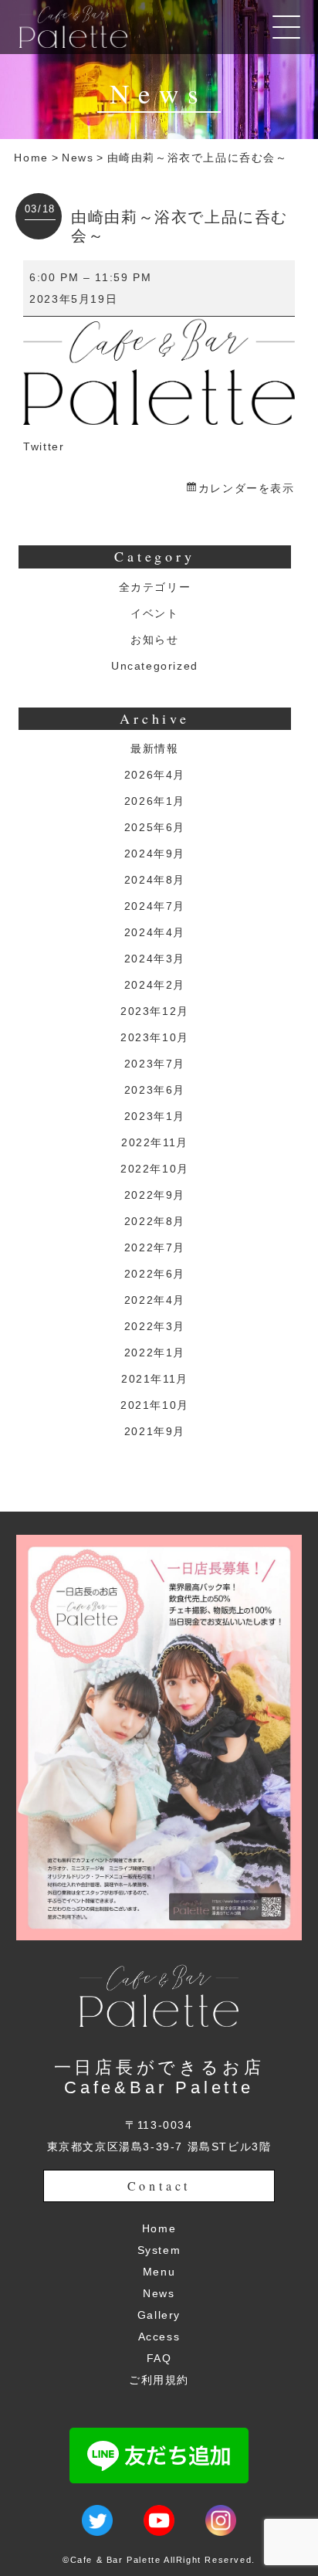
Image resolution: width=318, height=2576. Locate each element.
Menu (159, 2272)
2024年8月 (155, 880)
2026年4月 (155, 775)
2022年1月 (155, 1352)
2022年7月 (155, 1247)
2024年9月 (155, 854)
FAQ (159, 2358)
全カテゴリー (155, 587)
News (78, 158)
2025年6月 (155, 827)
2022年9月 (155, 1195)
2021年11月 (155, 1379)
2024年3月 (155, 959)
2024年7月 (155, 906)
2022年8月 (155, 1221)
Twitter (44, 446)
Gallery (159, 2315)
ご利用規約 (159, 2380)
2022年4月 (155, 1300)
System (159, 2250)
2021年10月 (155, 1405)
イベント (154, 613)
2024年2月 (155, 985)
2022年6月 (155, 1274)
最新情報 (154, 748)
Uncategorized (155, 666)
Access (159, 2337)
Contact (159, 2186)
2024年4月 (155, 932)
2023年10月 (155, 1037)
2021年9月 (155, 1431)
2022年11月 (155, 1142)
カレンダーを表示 (246, 488)
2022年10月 (155, 1169)
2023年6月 (155, 1090)
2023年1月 (155, 1116)
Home (31, 158)
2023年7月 (155, 1064)
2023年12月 (155, 1011)
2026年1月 (155, 801)
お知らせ (154, 640)
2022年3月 (155, 1326)
